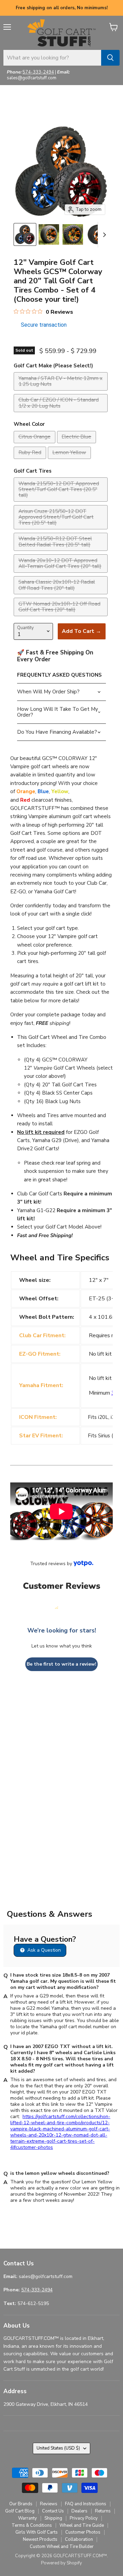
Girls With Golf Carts (37, 2532)
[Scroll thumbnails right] (103, 235)
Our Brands (21, 2504)
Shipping (53, 2518)
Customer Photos (83, 2532)
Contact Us (53, 2511)
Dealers (79, 2511)
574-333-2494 (38, 72)
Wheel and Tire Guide (82, 2525)
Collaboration (79, 2539)
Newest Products (40, 2539)
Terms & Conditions (32, 2525)
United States (58, 2448)
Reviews (49, 2504)
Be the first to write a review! (61, 1664)
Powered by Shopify (61, 2563)
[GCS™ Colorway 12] (25, 234)
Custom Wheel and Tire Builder (62, 2547)
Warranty (28, 2518)
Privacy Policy (84, 2518)
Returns (103, 2511)
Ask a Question (43, 1950)
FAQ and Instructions (86, 2504)
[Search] (110, 58)
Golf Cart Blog (20, 2511)
